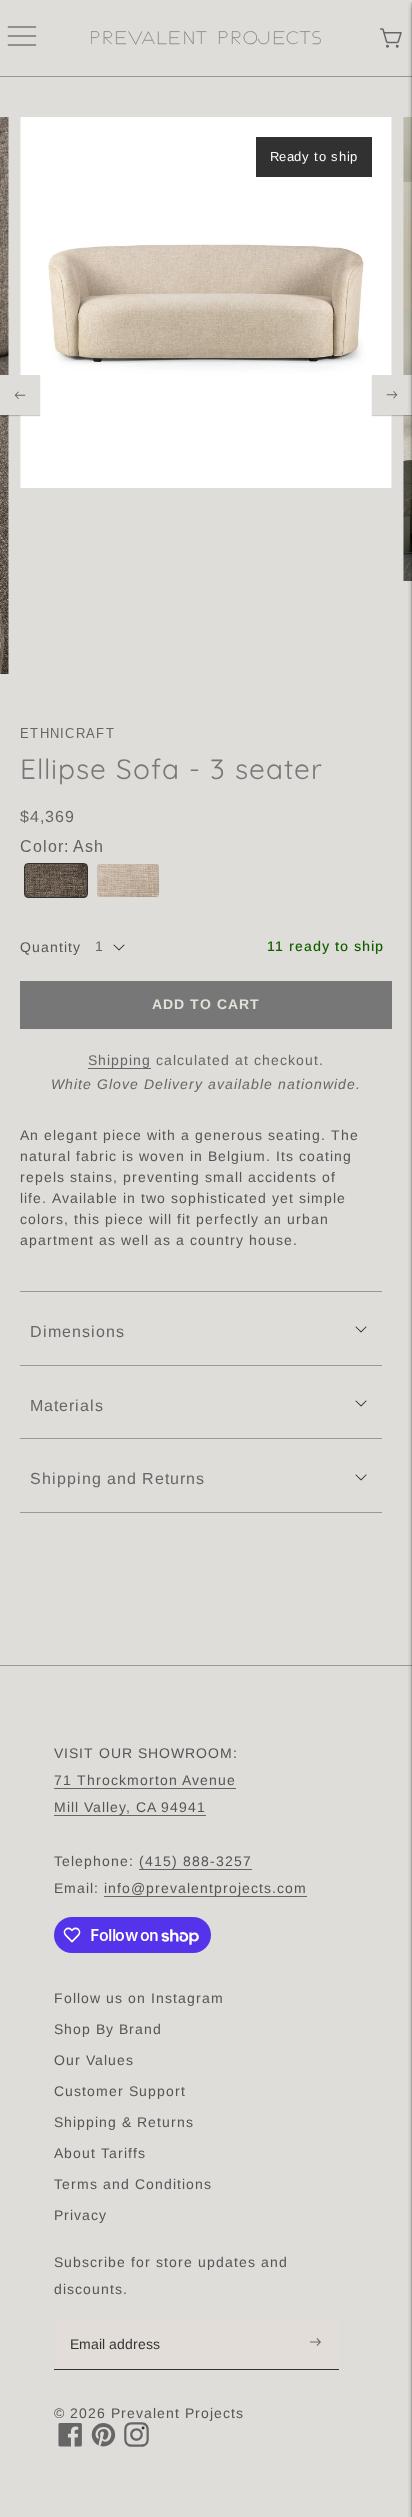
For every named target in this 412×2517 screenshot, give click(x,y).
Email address (125, 2319)
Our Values (94, 2060)
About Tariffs (100, 2153)
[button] (56, 880)
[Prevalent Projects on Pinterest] (103, 2441)
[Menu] (22, 38)
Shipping (119, 1060)
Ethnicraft (67, 733)
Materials (67, 1405)
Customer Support (120, 2091)
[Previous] (20, 395)
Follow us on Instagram (139, 1998)
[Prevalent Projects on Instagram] (136, 2441)
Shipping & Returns (124, 2122)
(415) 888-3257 (195, 1861)
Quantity (50, 947)
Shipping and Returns (117, 1478)
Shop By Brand (108, 2029)
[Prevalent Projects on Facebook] (70, 2441)
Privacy (80, 2215)
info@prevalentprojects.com (205, 1888)
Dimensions (77, 1331)
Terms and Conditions (133, 2184)
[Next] (392, 395)
